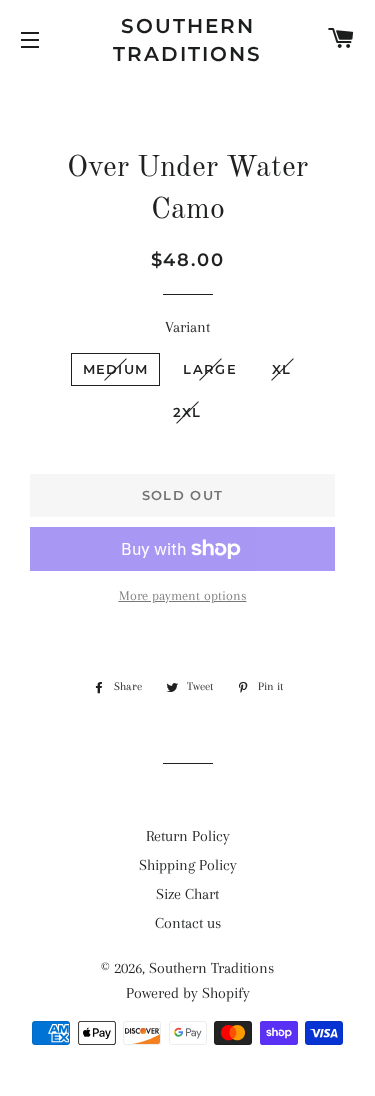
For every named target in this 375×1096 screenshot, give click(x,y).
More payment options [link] (183, 595)
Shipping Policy (188, 865)
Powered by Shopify (188, 993)
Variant (187, 327)
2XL (187, 412)
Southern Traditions (187, 40)
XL (282, 369)
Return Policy (188, 836)
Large (210, 369)
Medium (116, 369)
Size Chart (187, 894)
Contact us (188, 923)
